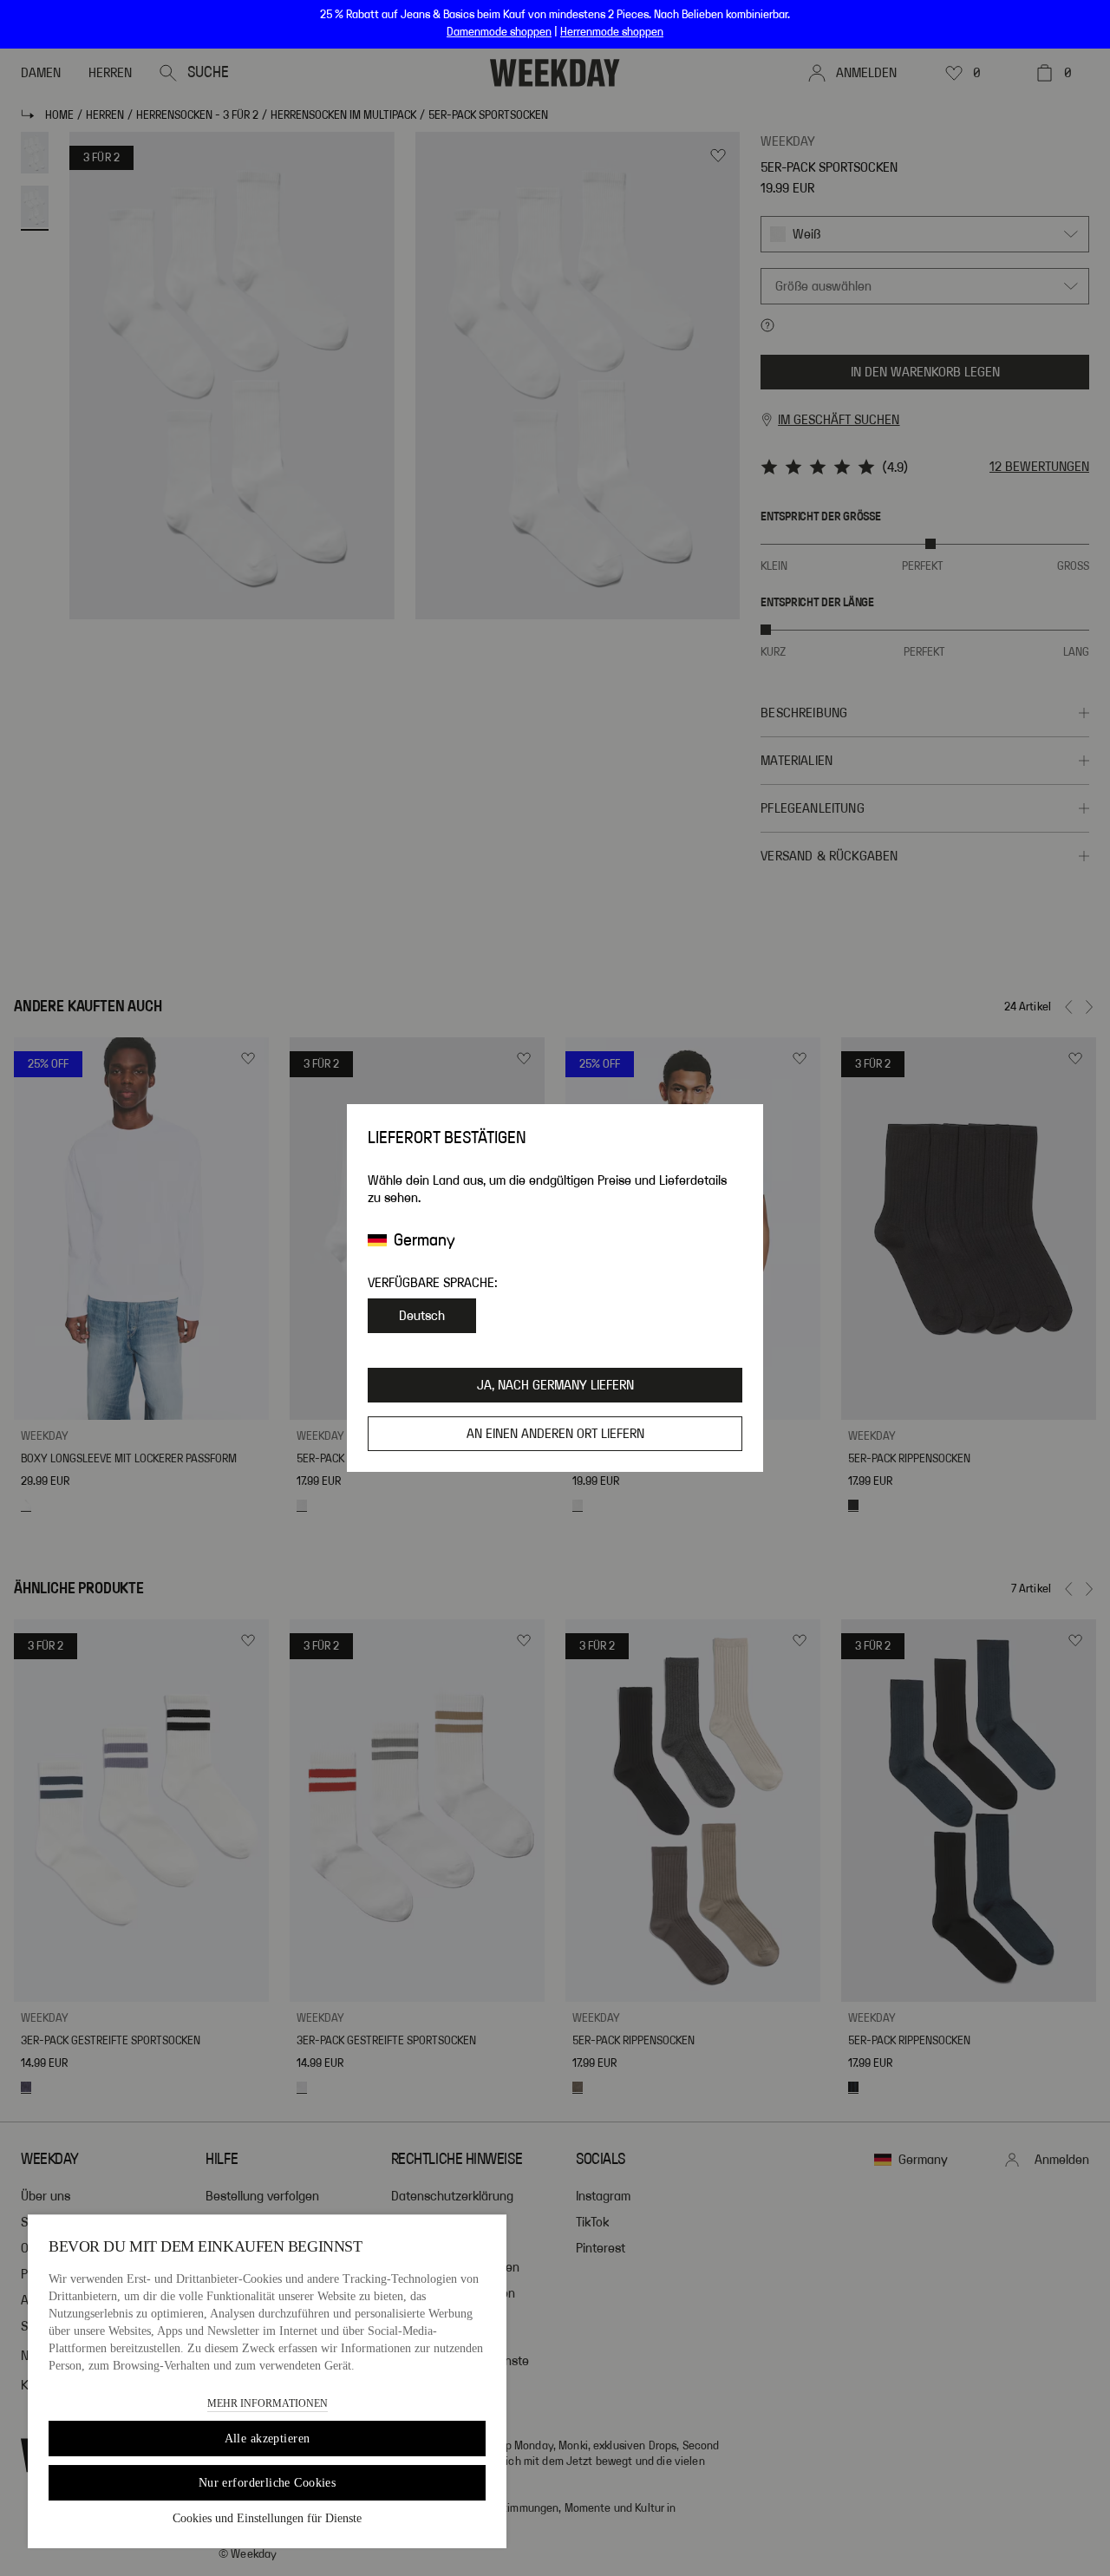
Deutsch (422, 1316)
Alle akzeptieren (268, 2439)
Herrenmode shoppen (612, 32)
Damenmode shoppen (499, 32)
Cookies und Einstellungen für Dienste (267, 2518)
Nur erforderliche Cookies (268, 2483)
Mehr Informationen (268, 2403)
